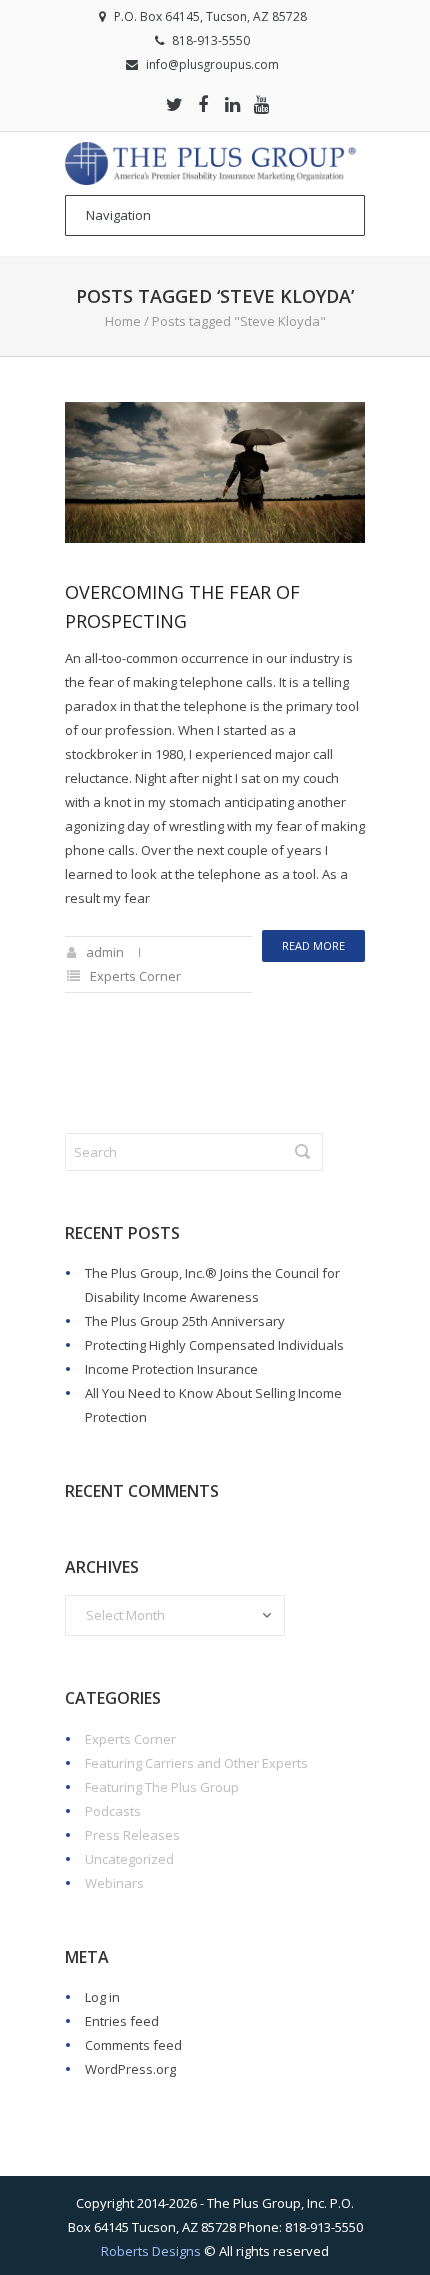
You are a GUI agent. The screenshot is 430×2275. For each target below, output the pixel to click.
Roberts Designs (151, 2251)
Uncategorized (129, 1859)
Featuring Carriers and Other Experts (196, 1763)
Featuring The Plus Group (162, 1787)
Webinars (114, 1883)
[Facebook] (203, 104)
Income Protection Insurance (171, 1369)
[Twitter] (174, 104)
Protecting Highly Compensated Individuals (214, 1345)
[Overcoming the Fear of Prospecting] (215, 472)
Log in (102, 1997)
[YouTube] (261, 104)
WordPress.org (130, 2069)
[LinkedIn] (232, 104)
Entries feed (122, 2021)
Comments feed (133, 2045)
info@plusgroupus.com (212, 64)
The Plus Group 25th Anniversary (185, 1321)
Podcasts (113, 1811)
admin (105, 952)
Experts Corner (135, 976)
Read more (313, 945)
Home (123, 321)
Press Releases (132, 1835)
